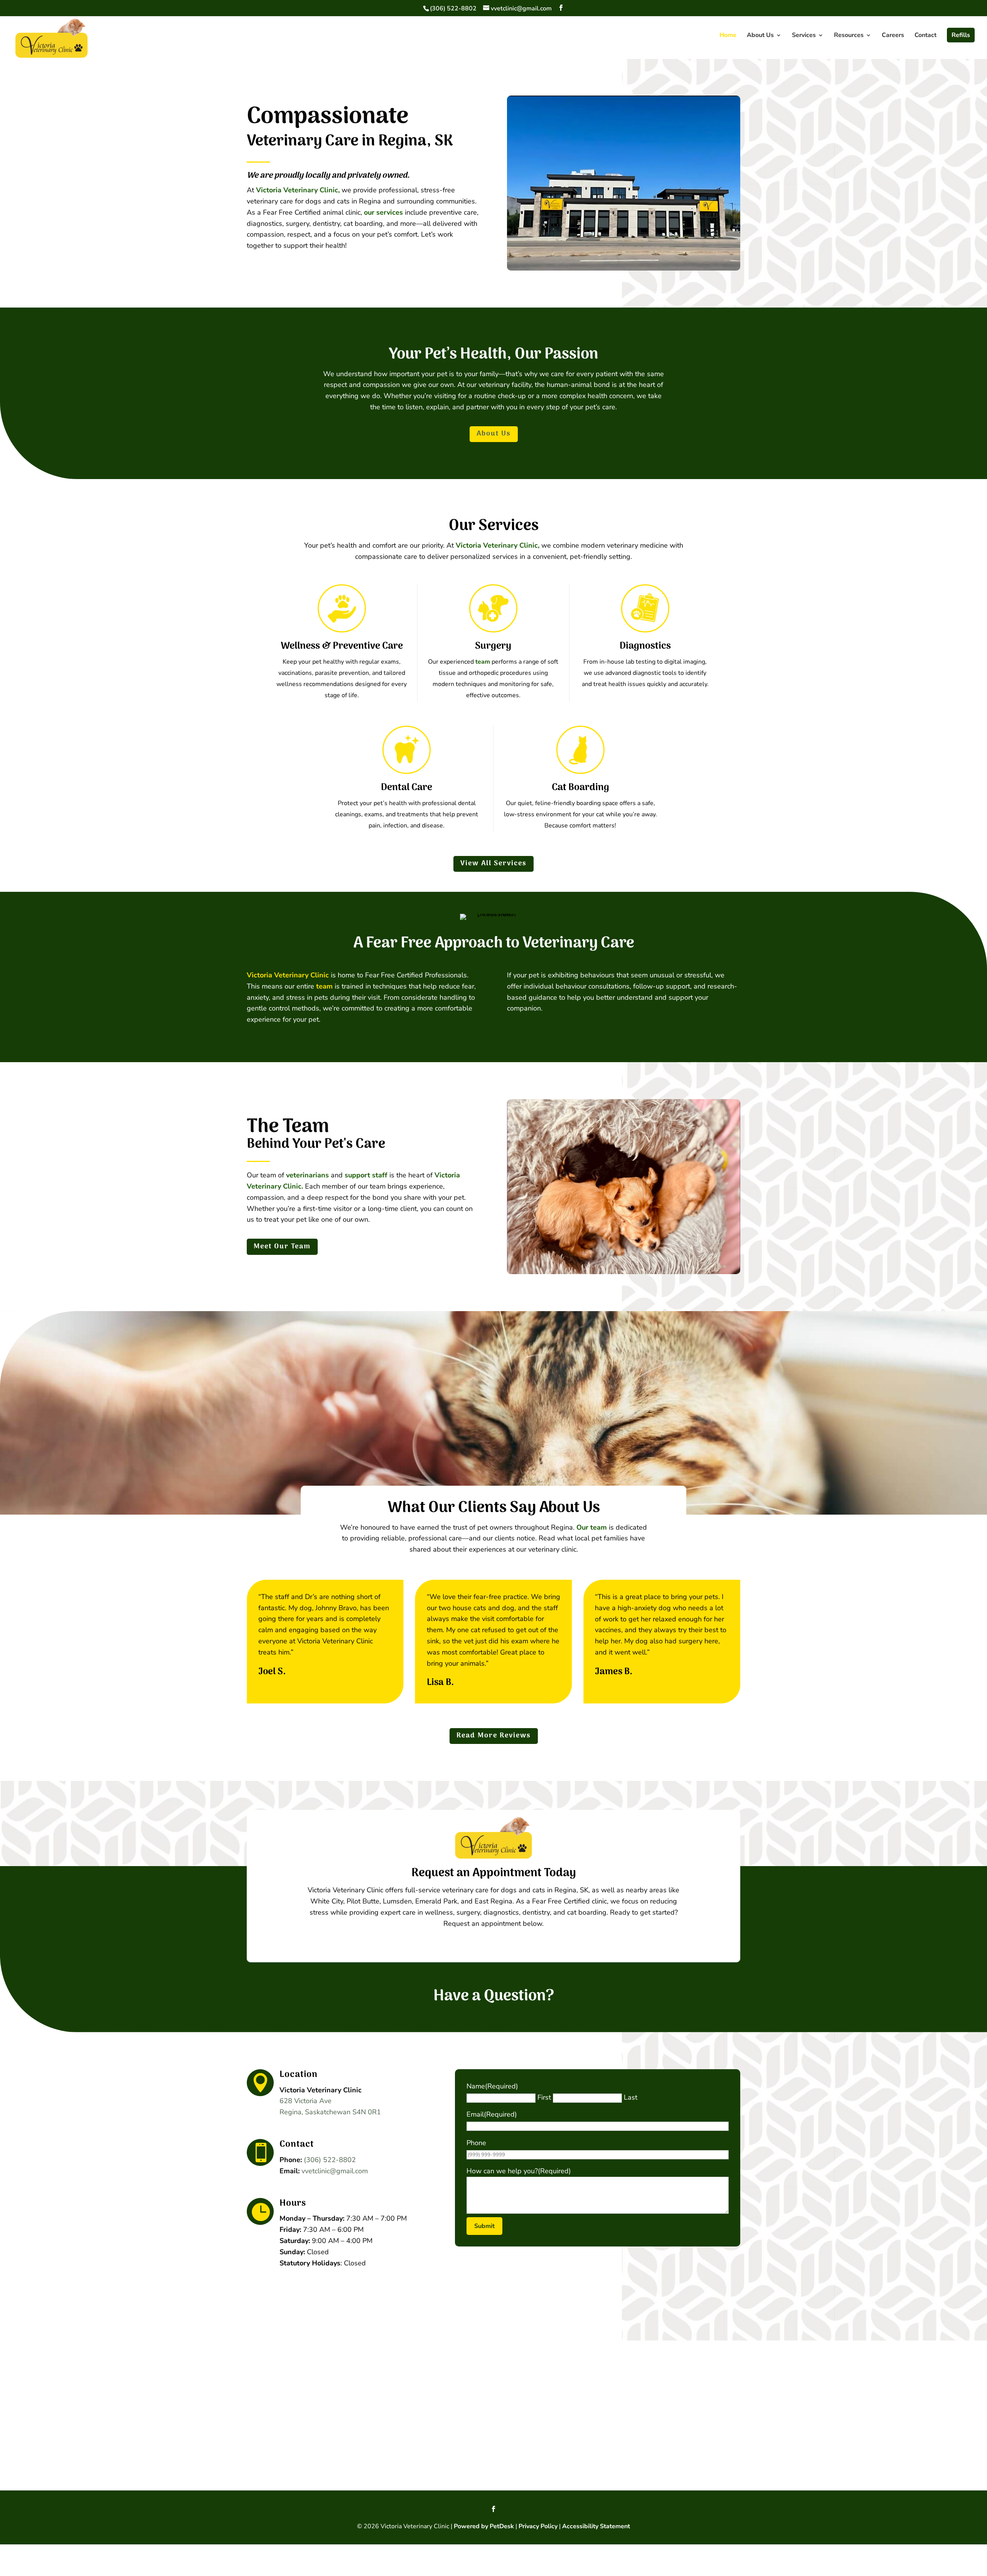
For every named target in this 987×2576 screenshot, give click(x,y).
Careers (893, 36)
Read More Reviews (494, 1736)
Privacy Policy (538, 2526)
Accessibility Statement (596, 2526)
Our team (592, 1527)
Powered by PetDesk (484, 2526)
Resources (849, 36)
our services (383, 212)
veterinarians (307, 1175)
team (483, 662)
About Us (760, 36)
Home (728, 36)
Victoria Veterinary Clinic (288, 975)
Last (631, 2097)
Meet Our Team (282, 1247)
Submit (484, 2226)
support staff (366, 1175)
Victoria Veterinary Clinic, (298, 190)
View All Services (493, 863)
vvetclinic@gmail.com (335, 2171)
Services (804, 36)
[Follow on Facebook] (493, 2509)
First (544, 2097)
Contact (926, 36)
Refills (961, 35)
